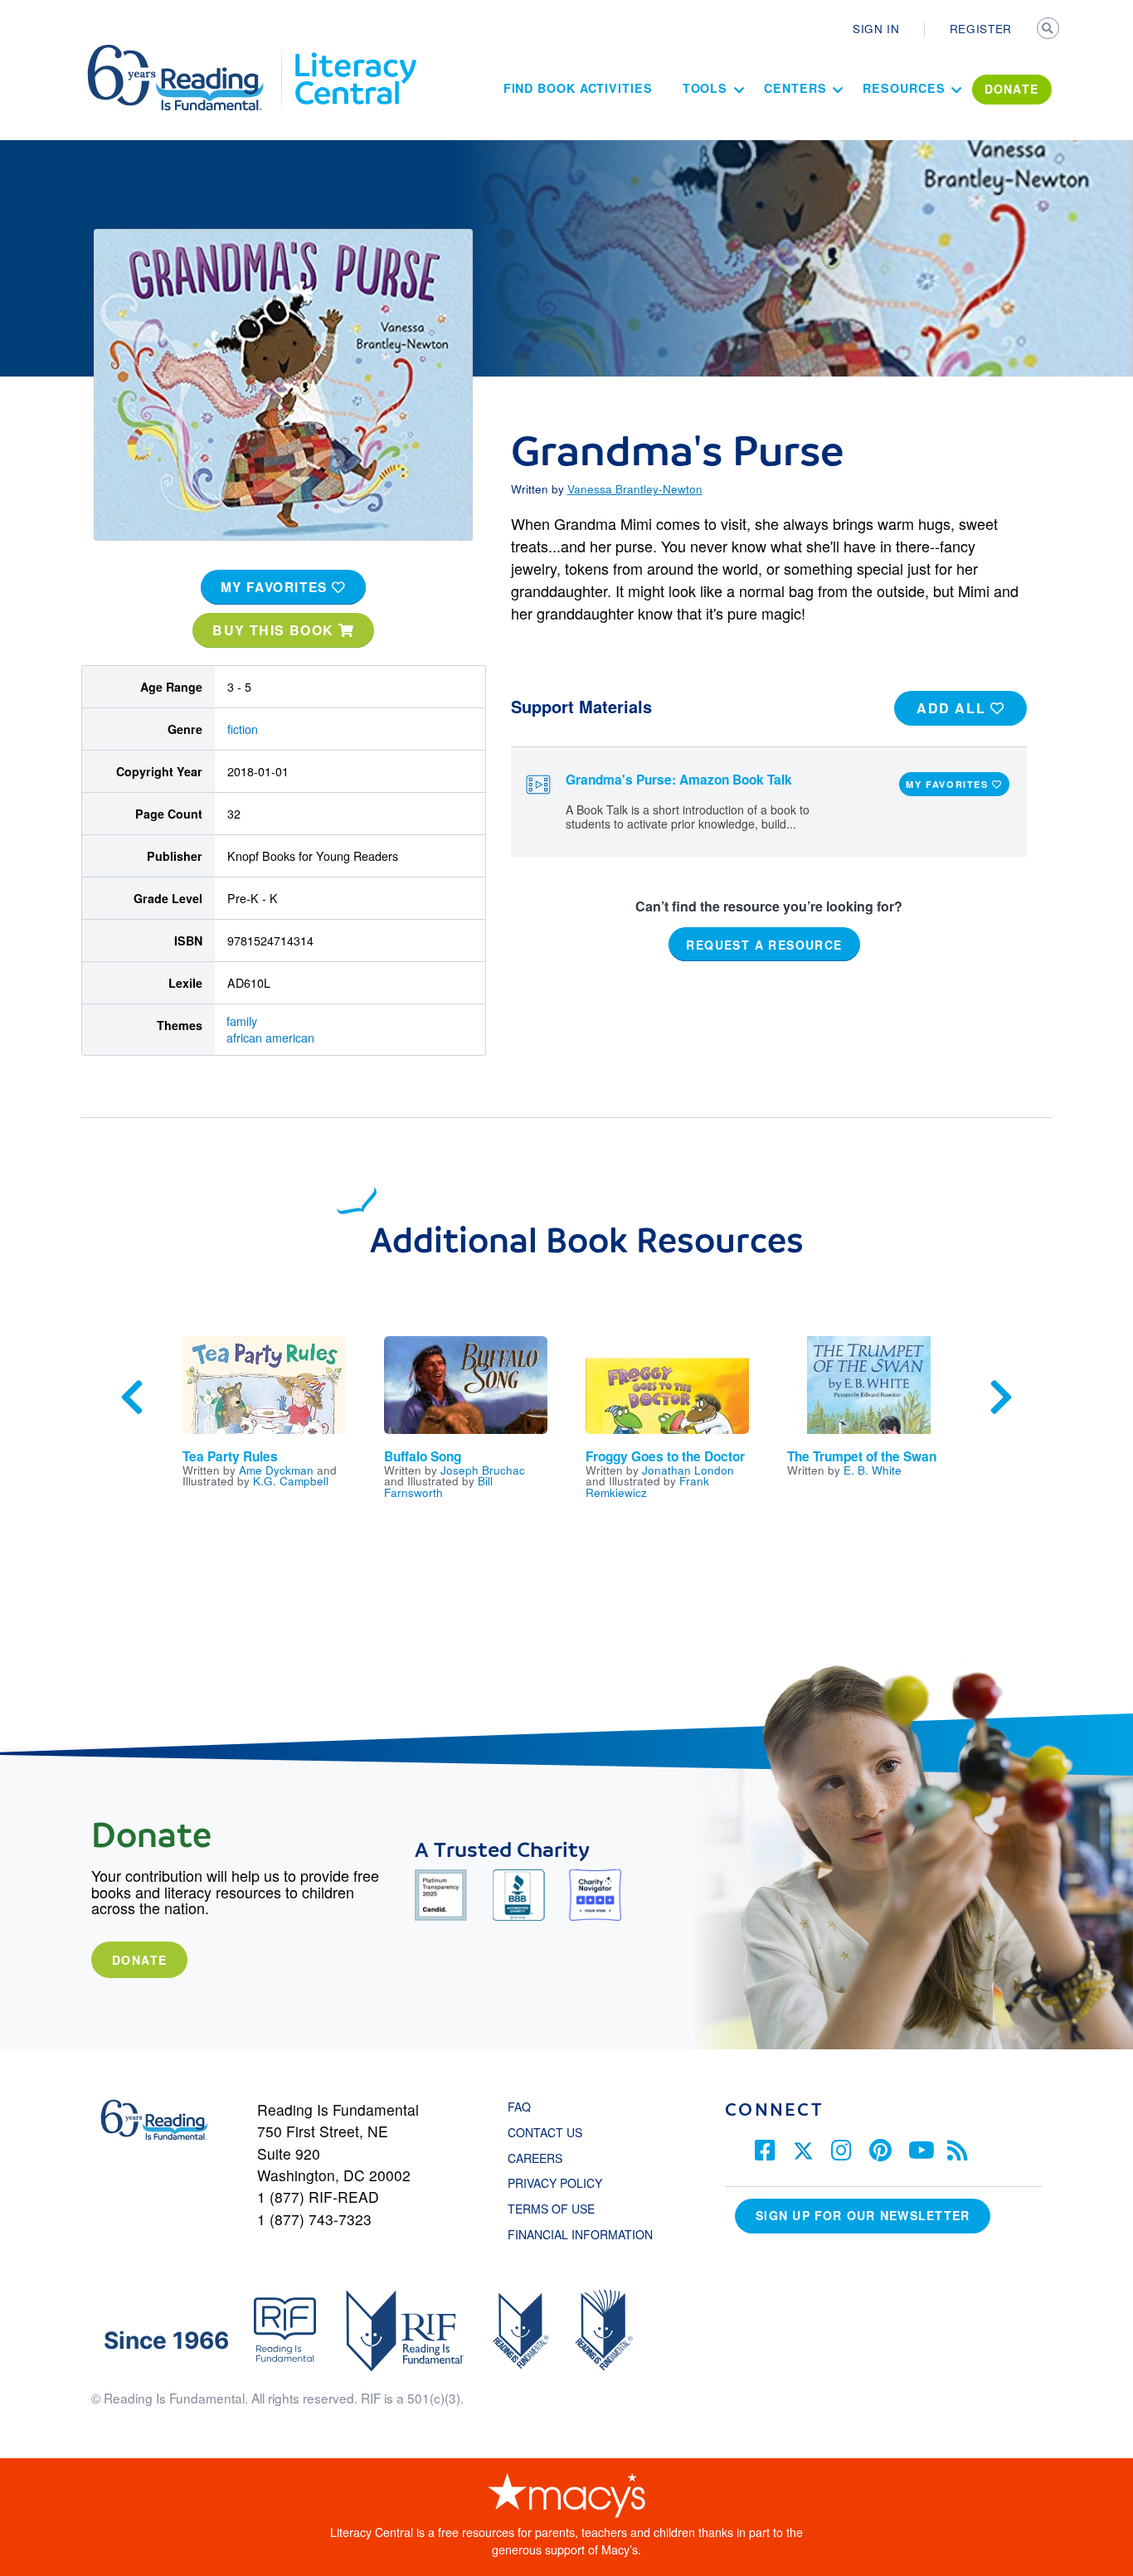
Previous (132, 1397)
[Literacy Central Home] (355, 52)
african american (270, 1038)
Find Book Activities (578, 88)
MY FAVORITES (277, 587)
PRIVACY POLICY (555, 2183)
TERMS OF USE (559, 2209)
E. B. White (873, 1470)
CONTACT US (550, 2132)
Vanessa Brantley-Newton (635, 488)
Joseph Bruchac (483, 1470)
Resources (904, 88)
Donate (139, 1960)
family (242, 1021)
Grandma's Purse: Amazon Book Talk (679, 780)
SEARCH (1049, 30)
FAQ (519, 2107)
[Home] (187, 52)
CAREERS (535, 2158)
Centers (795, 88)
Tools (705, 88)
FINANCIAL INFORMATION (580, 2234)
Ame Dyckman (276, 1470)
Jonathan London (688, 1470)
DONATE (1012, 89)
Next (1001, 1397)
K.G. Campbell (291, 1480)
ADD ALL (953, 708)
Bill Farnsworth (438, 1486)
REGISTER (981, 28)
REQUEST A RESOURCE (764, 944)
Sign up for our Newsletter (863, 2215)
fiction (243, 729)
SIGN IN (876, 28)
